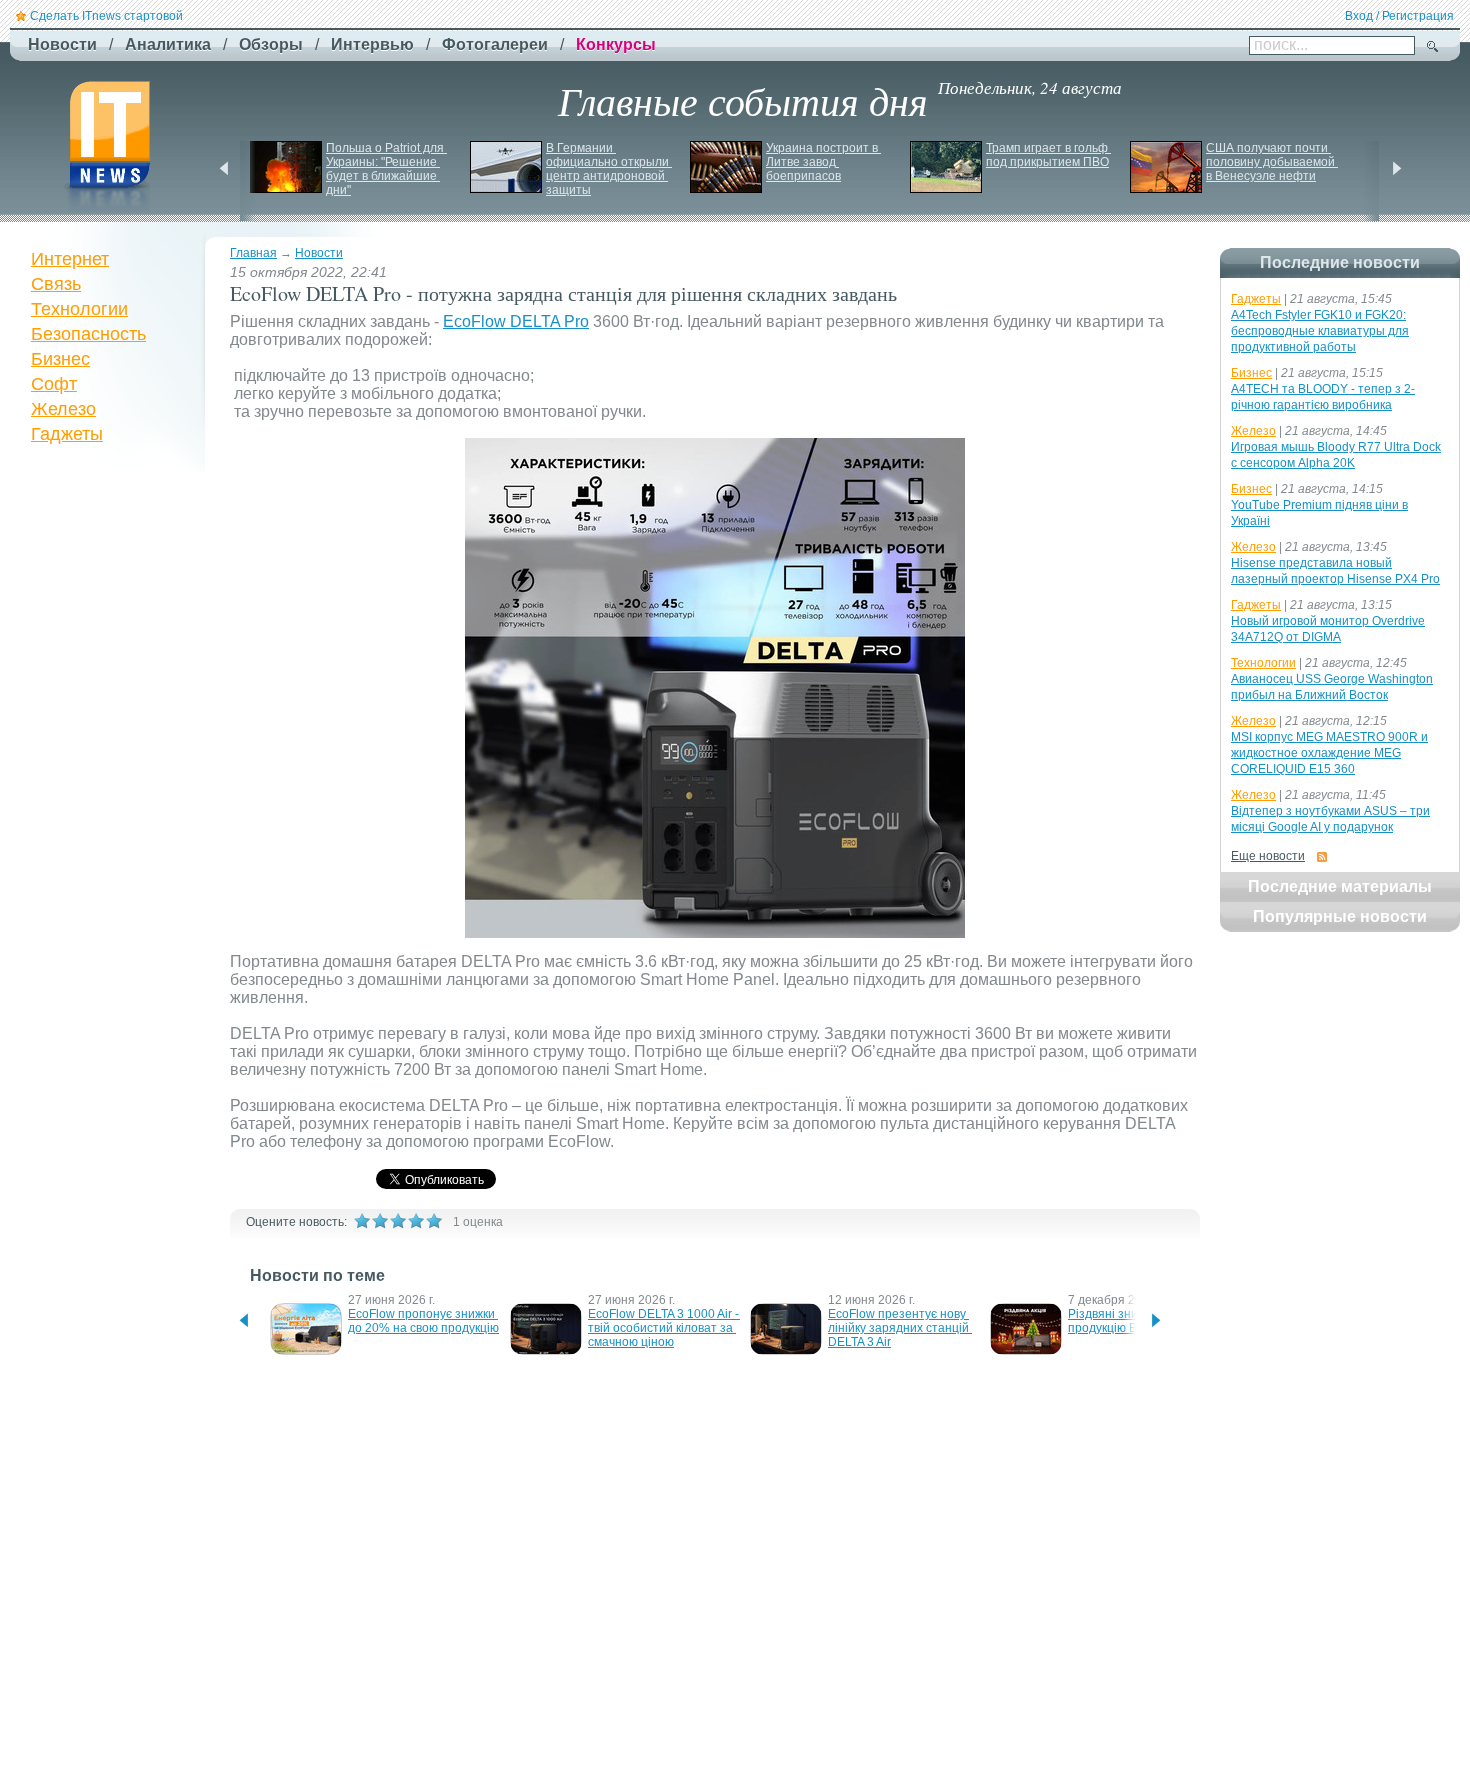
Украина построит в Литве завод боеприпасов (823, 162)
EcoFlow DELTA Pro (516, 321)
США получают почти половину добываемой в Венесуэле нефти (1272, 162)
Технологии (79, 309)
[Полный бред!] (362, 1221)
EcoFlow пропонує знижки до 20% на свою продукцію (423, 1321)
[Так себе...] (398, 1221)
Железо (63, 409)
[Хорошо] (416, 1221)
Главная (253, 253)
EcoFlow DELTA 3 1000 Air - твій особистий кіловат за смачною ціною (665, 1328)
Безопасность (88, 334)
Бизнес (60, 359)
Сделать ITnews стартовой (106, 16)
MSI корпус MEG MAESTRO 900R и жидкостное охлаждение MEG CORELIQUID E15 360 (1329, 753)
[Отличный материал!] (434, 1221)
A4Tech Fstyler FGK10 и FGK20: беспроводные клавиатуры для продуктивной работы (1320, 331)
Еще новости (1268, 856)
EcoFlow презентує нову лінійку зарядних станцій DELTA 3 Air (900, 1328)
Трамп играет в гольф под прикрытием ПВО (1048, 155)
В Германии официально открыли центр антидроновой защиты (609, 169)
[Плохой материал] (380, 1221)
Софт (54, 384)
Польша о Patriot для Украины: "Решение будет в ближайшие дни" (386, 169)
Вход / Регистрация (1399, 16)
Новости (319, 253)
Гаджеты (67, 434)
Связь (56, 284)
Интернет (70, 259)
